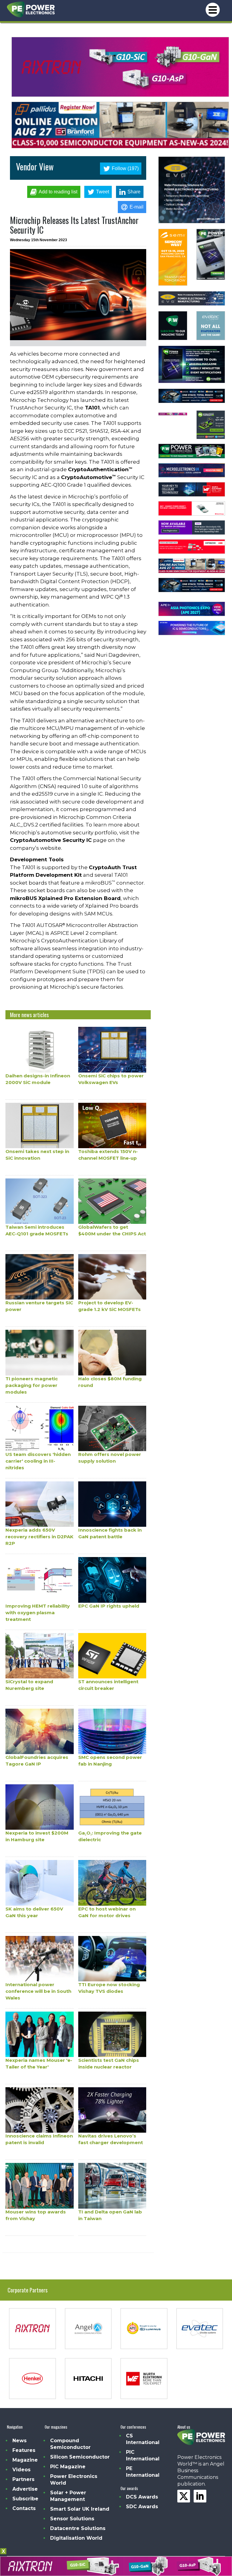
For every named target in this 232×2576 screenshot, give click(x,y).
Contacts (24, 2508)
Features (24, 2450)
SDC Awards (142, 2507)
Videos (21, 2470)
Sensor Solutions (72, 2519)
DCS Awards (142, 2497)
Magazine (25, 2460)
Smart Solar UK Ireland (80, 2509)
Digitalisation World (76, 2538)
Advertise (25, 2489)
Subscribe (25, 2499)
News (19, 2441)
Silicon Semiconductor (80, 2457)
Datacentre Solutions (78, 2528)
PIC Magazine (68, 2467)
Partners (23, 2479)
